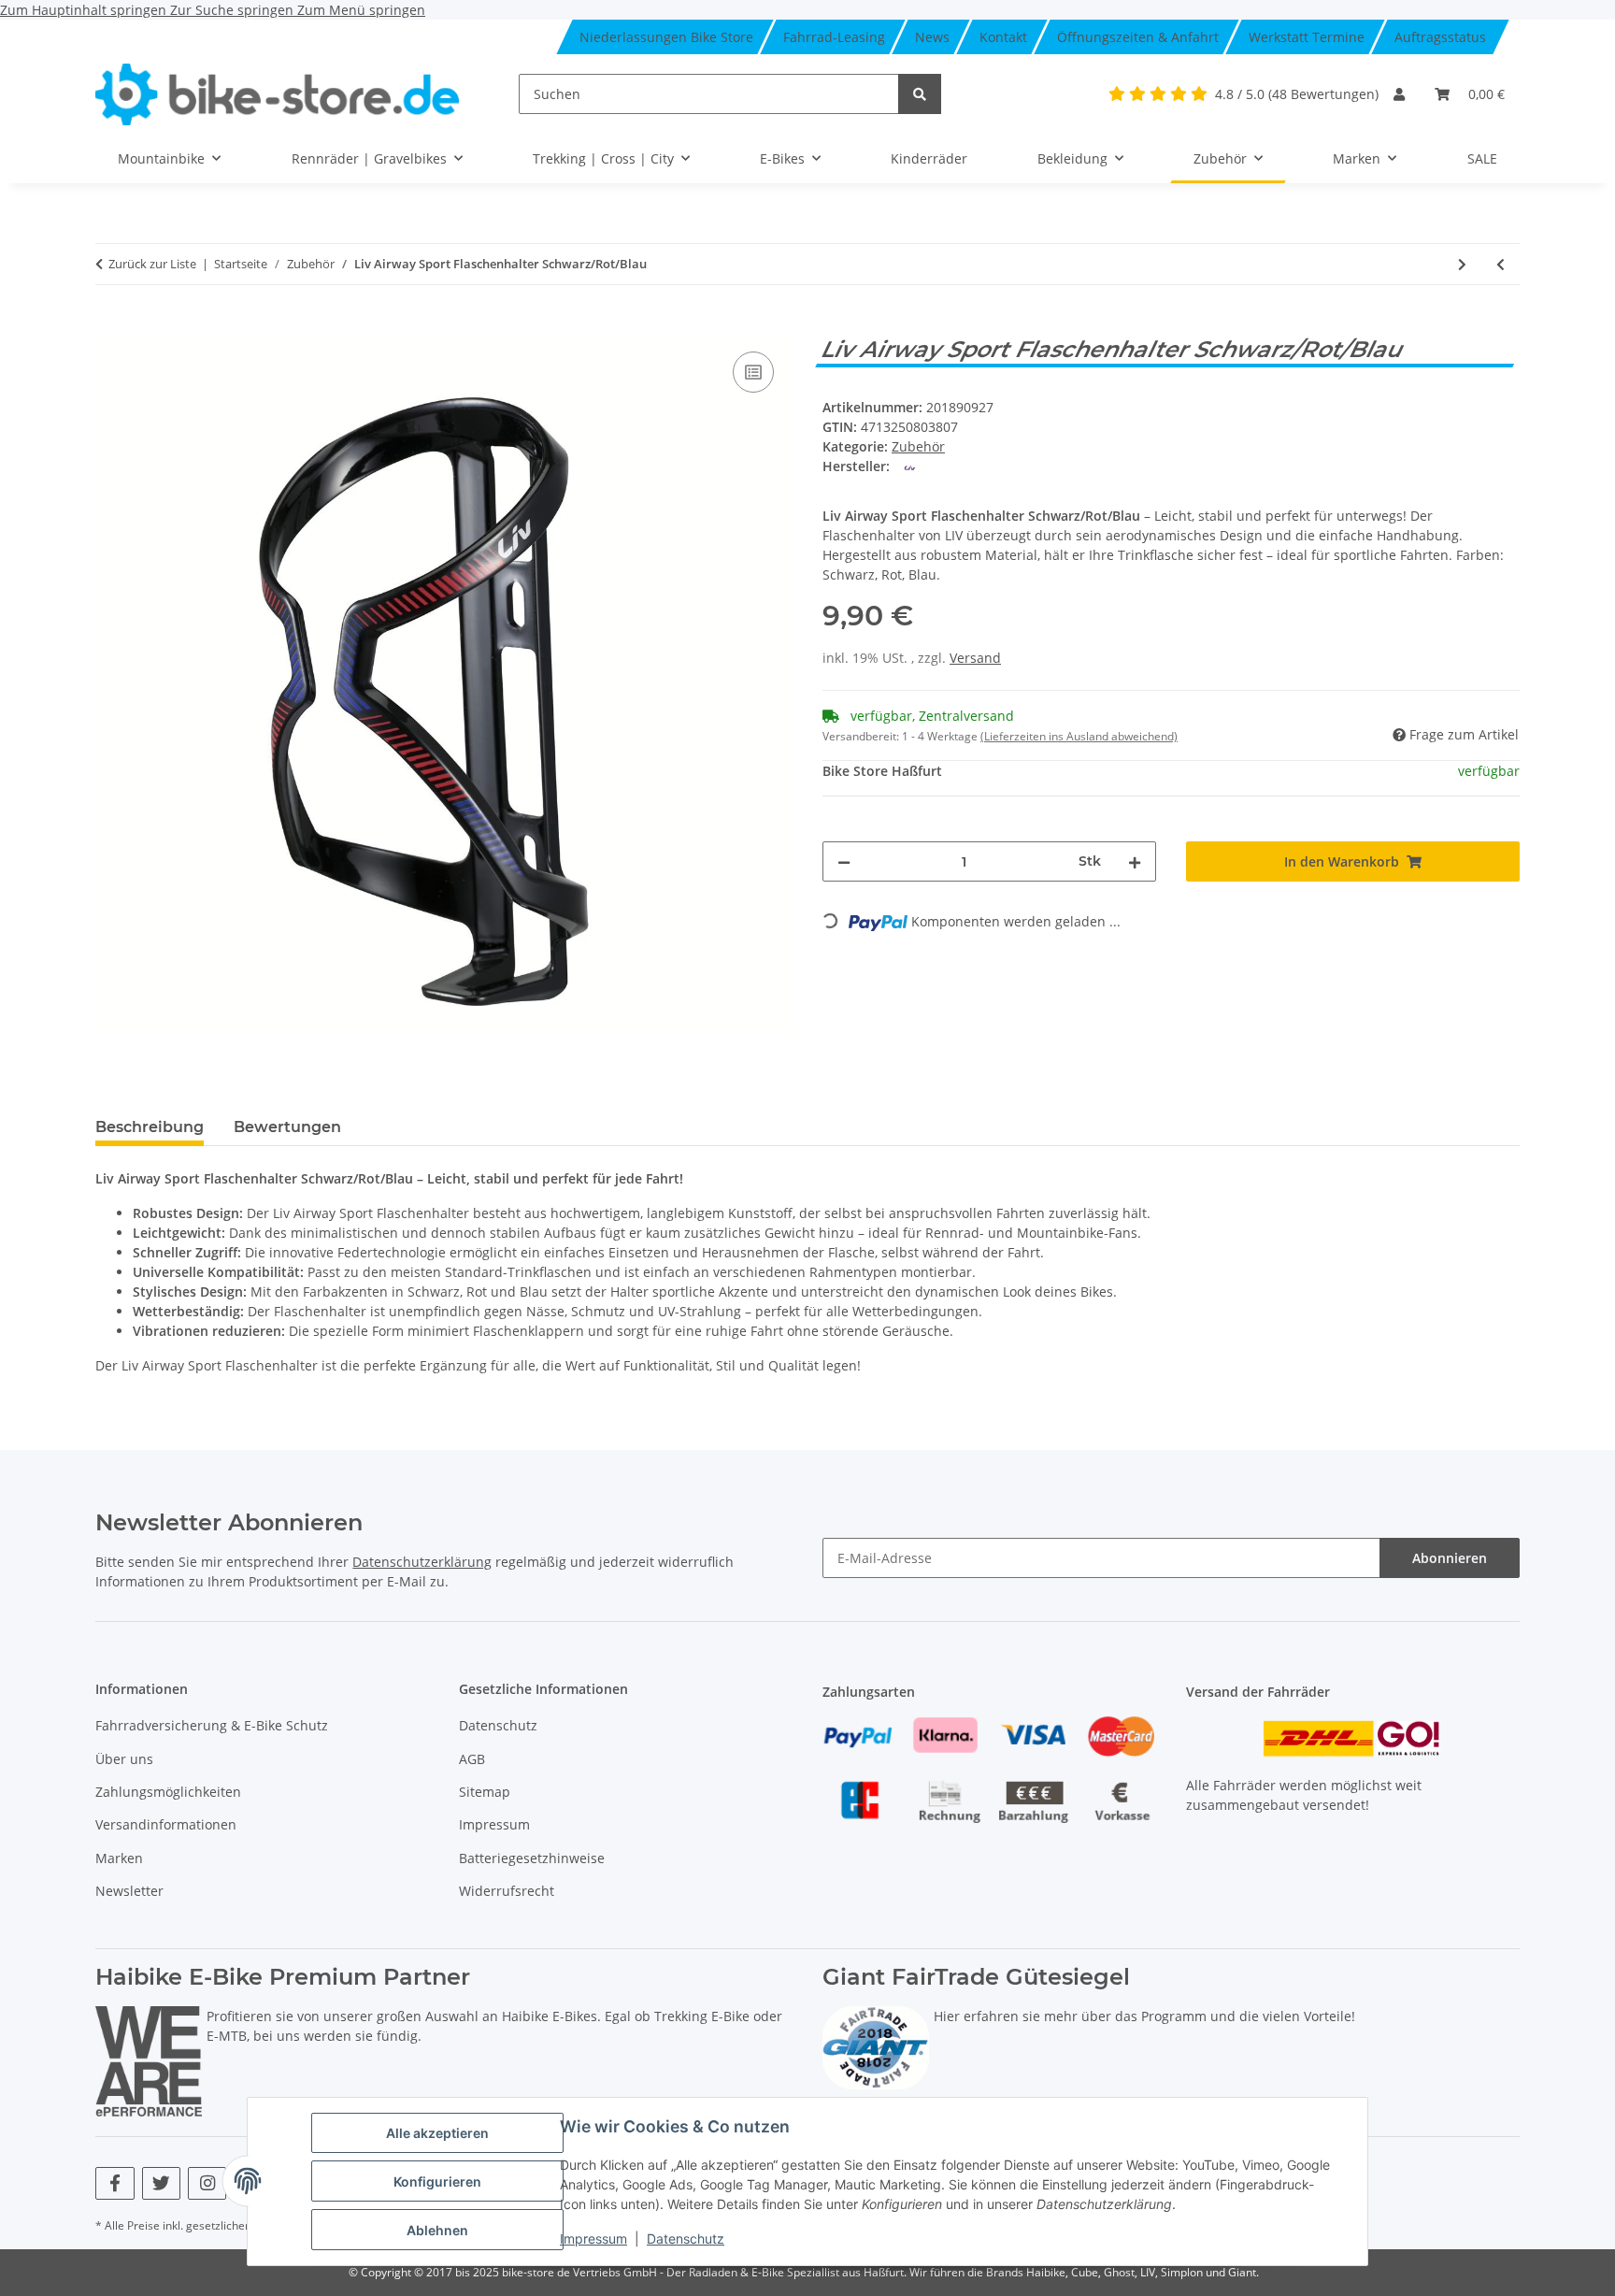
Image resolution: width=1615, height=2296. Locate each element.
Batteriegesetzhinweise (532, 1858)
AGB (472, 1759)
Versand (975, 658)
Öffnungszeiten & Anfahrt (1138, 37)
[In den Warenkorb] (110, 326)
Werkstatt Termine (1307, 37)
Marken (119, 1858)
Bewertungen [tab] (287, 1127)
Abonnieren (1450, 1558)
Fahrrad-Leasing (834, 37)
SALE (1482, 158)
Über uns (124, 1759)
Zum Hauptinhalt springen (85, 10)
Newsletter (129, 1891)
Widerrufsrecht (507, 1891)
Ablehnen (437, 2230)
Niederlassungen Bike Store (666, 37)
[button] (1399, 94)
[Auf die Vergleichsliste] (753, 372)
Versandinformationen (166, 1824)
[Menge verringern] (844, 861)
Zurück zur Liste (152, 264)
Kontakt (1003, 37)
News (932, 37)
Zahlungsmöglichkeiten (168, 1792)
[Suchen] (920, 94)
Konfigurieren (437, 2181)
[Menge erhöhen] (1135, 861)
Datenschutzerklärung (422, 1562)
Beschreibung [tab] (150, 1127)
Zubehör (918, 446)
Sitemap (485, 1792)
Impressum (593, 2239)
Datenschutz (686, 2239)
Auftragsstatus (1440, 37)
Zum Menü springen (361, 10)
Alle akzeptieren (437, 2133)
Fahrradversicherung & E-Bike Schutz (212, 1725)
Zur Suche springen (234, 10)
